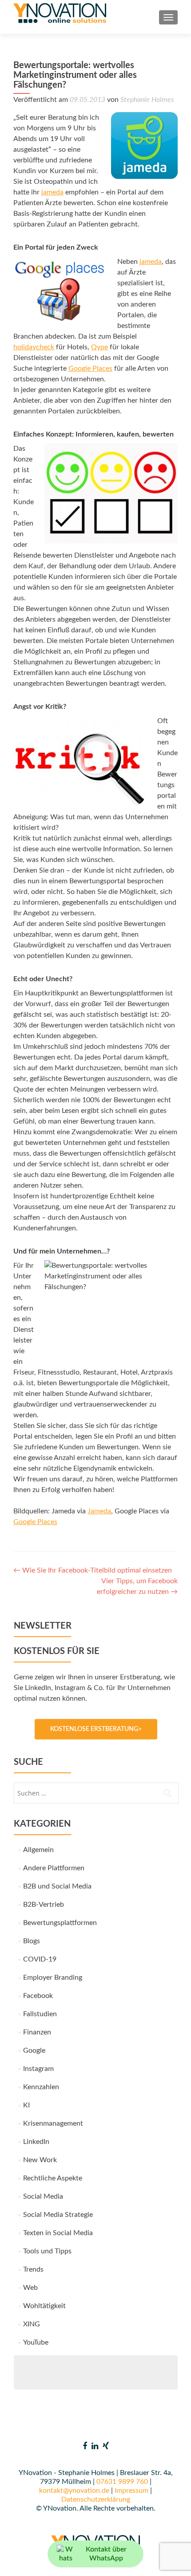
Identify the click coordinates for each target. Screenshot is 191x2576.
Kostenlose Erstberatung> (96, 1729)
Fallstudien (40, 2014)
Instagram (38, 2069)
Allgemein (38, 1850)
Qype (99, 347)
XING (32, 2324)
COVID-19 (40, 1959)
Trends (33, 2269)
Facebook (38, 1996)
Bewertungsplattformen (60, 1923)
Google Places (90, 368)
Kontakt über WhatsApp (106, 2554)
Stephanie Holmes (147, 100)
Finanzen (37, 2032)
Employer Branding (53, 1977)
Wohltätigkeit (44, 2306)
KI (26, 2105)
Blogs (32, 1941)
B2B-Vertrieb (44, 1905)
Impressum (131, 2491)
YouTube (36, 2342)
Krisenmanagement (53, 2123)
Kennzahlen (41, 2087)
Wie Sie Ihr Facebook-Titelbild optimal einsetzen (93, 1570)
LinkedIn (36, 2142)
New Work (40, 2160)
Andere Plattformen (54, 1868)
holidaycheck (34, 347)
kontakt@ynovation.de (74, 2491)
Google (34, 2050)
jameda (52, 192)
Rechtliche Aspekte (53, 2178)
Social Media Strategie (58, 2215)
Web (30, 2288)
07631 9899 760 (122, 2482)
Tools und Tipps (47, 2251)
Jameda (99, 1511)
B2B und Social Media (57, 1886)
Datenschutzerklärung (96, 2499)
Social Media (43, 2196)
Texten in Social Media (58, 2233)
